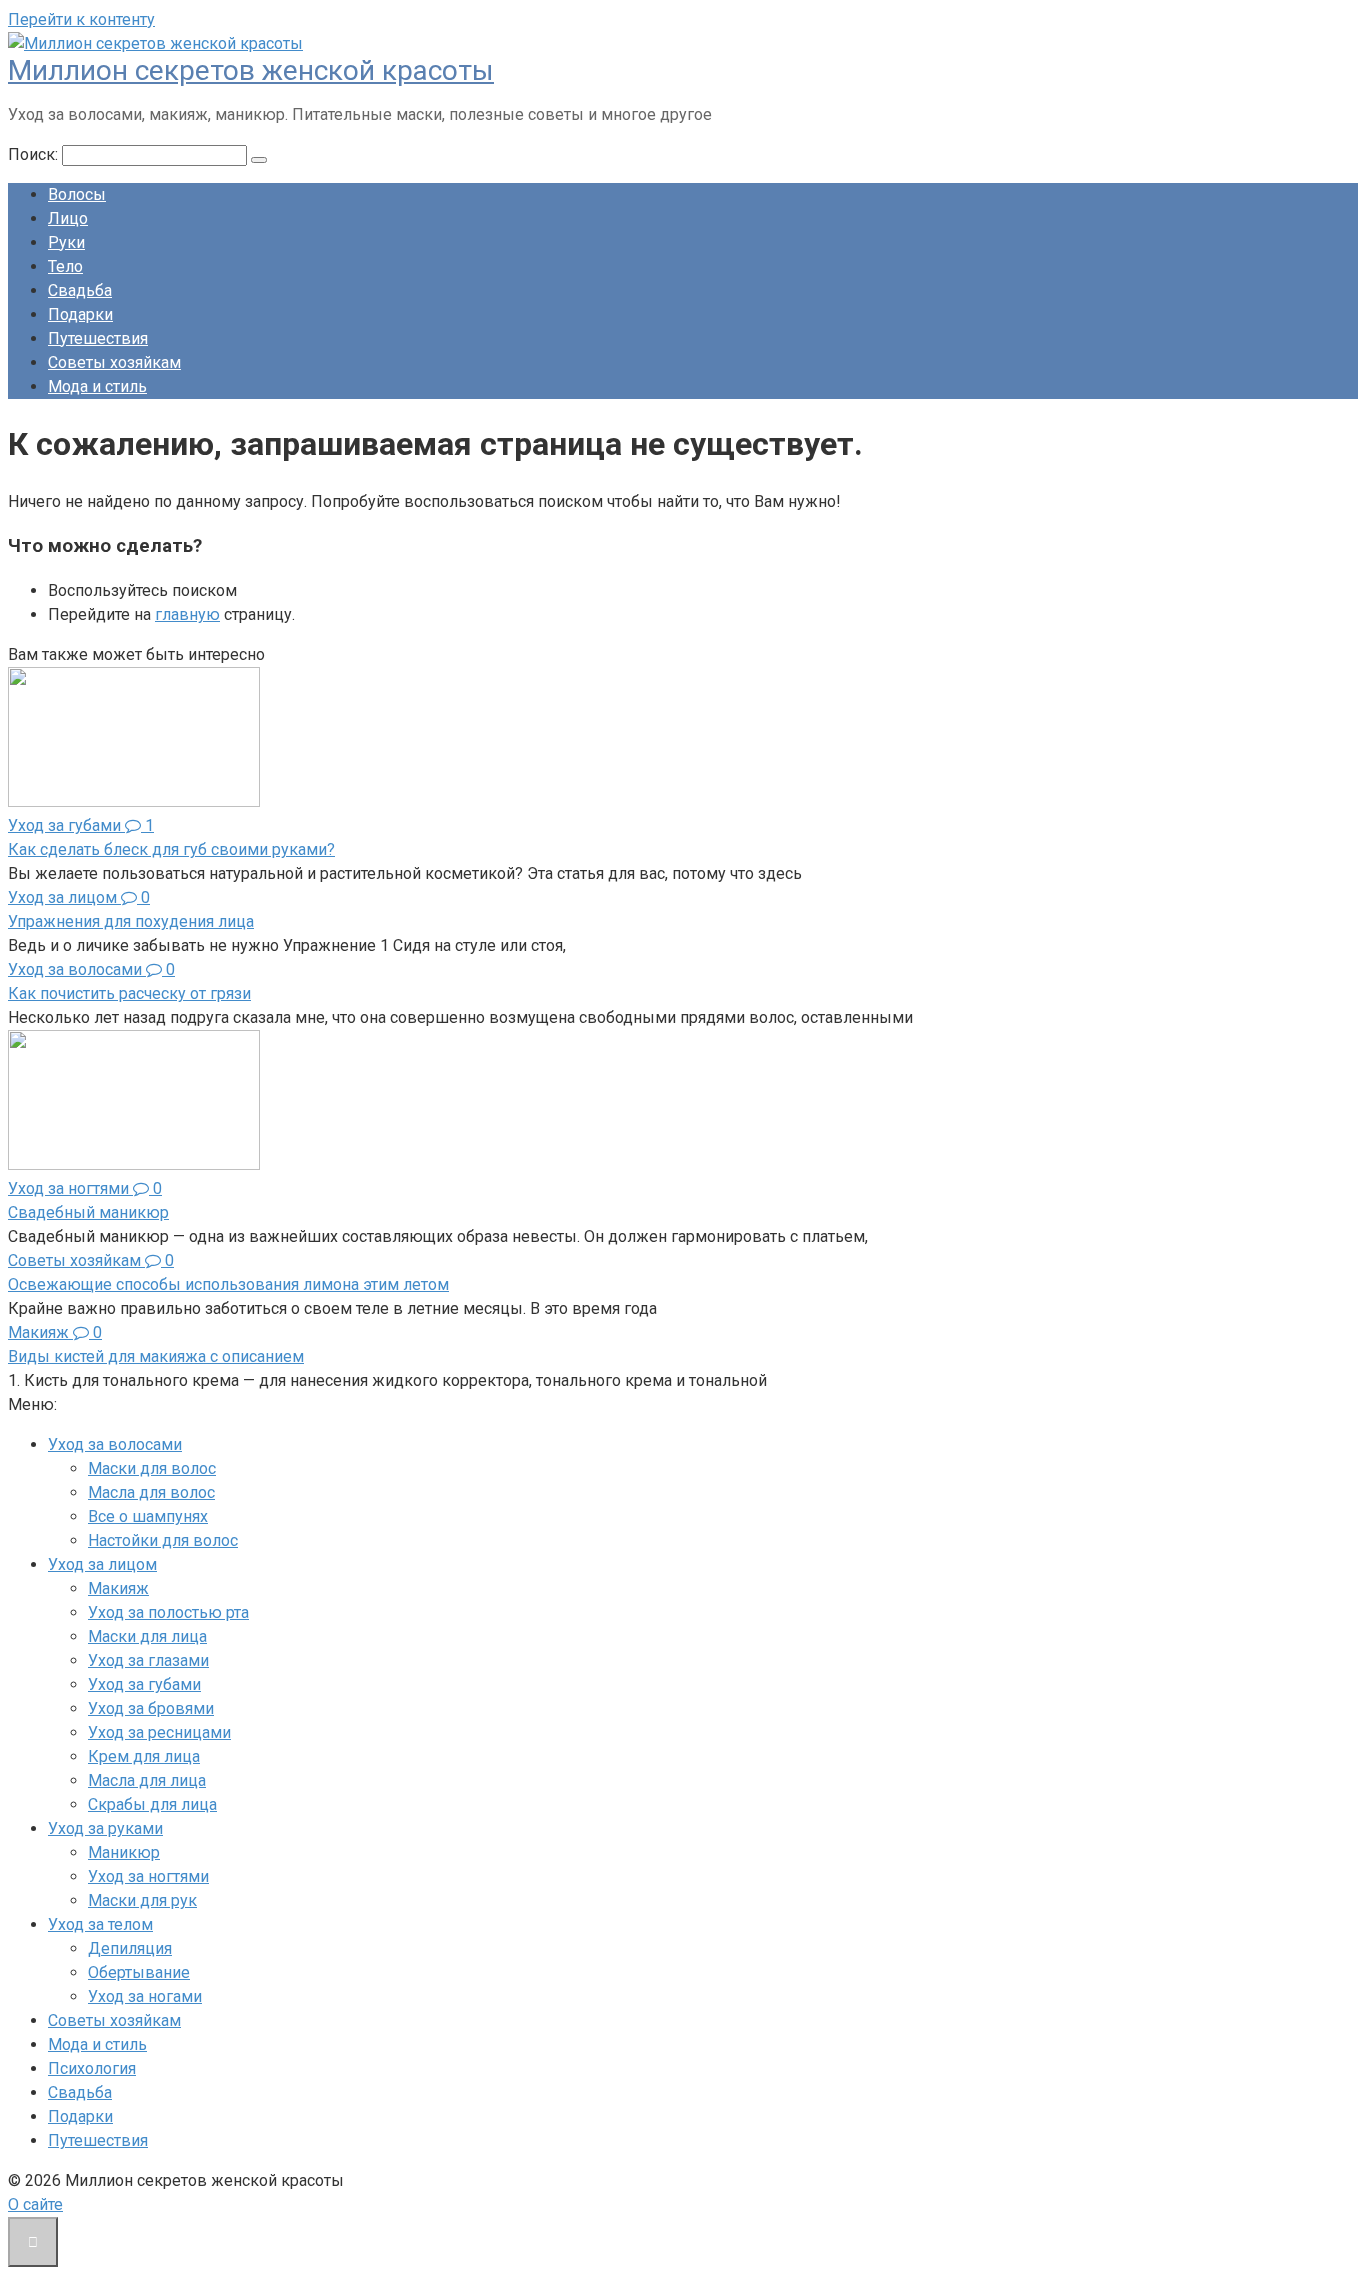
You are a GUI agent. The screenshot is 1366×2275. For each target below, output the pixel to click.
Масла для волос (151, 1492)
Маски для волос (152, 1468)
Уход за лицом (102, 1564)
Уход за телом (100, 1924)
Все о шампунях (148, 1516)
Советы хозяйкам (114, 362)
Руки (66, 242)
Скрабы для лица (152, 1804)
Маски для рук (142, 1900)
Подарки (80, 314)
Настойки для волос (163, 1540)
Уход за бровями (151, 1708)
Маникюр (124, 1852)
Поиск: (35, 154)
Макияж (118, 1588)
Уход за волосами (115, 1444)
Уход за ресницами (159, 1732)
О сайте (35, 2204)
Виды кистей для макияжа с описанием (156, 1356)
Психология (92, 2068)
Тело (65, 266)
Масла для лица (147, 1780)
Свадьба (80, 290)
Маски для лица (147, 1636)
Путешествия (98, 338)
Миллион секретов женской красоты (251, 70)
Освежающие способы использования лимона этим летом (228, 1284)
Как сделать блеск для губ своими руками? (171, 849)
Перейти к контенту (81, 19)
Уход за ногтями (148, 1876)
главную (187, 614)
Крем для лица (144, 1756)
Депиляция (130, 1948)
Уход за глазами (148, 1660)
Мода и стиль (97, 386)
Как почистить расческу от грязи (129, 993)
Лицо (68, 218)
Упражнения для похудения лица (131, 921)
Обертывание (139, 1972)
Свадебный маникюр (88, 1212)
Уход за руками (105, 1828)
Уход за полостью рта (168, 1612)
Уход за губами (144, 1684)
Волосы (77, 194)
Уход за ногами (145, 1996)
